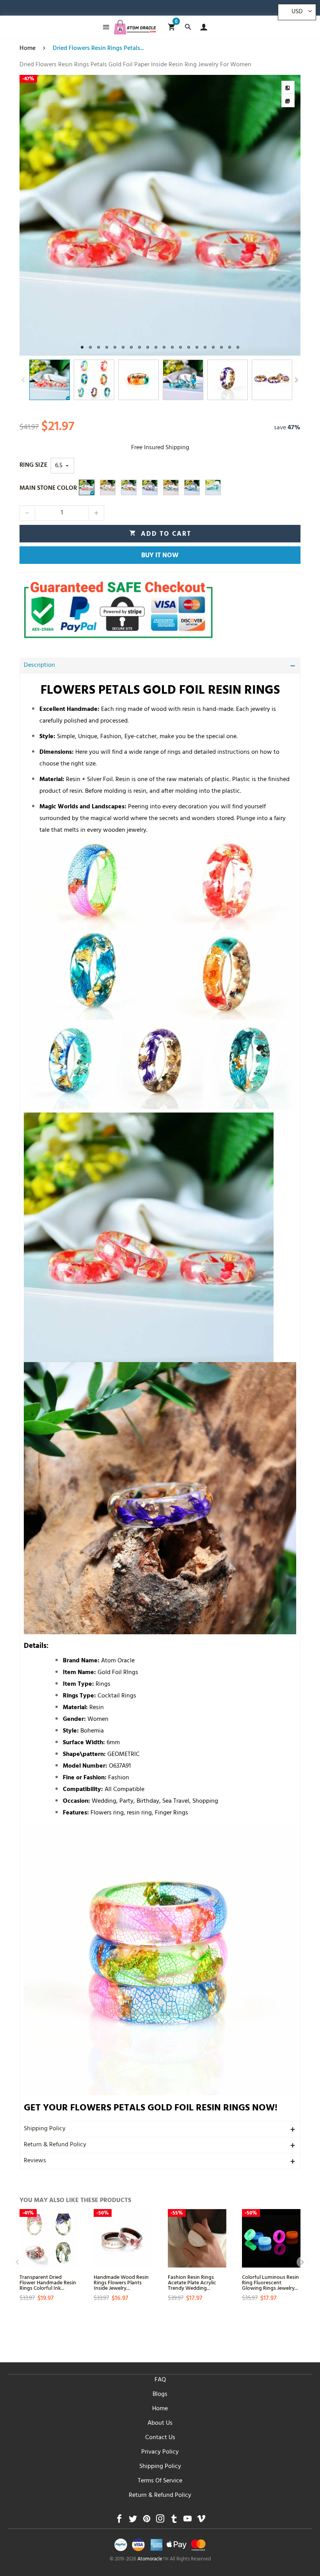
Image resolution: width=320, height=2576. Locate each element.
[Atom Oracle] (135, 27)
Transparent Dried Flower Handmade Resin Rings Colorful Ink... (48, 2282)
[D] (129, 487)
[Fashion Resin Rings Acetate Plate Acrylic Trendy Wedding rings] (197, 2238)
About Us (160, 2424)
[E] (192, 487)
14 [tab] (189, 347)
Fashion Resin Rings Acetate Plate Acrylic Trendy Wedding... (192, 2282)
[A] (108, 487)
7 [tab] (131, 347)
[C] (150, 487)
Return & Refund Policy (55, 2145)
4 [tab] (107, 347)
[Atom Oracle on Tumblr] (174, 2521)
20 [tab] (238, 347)
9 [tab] (148, 347)
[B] (87, 487)
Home (160, 2409)
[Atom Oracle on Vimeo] (201, 2521)
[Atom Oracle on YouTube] (188, 2521)
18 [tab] (221, 347)
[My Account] (202, 27)
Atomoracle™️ (153, 2560)
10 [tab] (156, 347)
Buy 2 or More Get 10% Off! (146, 10)
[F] (171, 487)
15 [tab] (197, 347)
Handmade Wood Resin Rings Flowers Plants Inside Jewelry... (121, 2282)
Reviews (35, 2161)
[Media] (288, 101)
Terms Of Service (160, 2481)
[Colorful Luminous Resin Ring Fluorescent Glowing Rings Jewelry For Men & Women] (271, 2238)
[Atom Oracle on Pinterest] (147, 2521)
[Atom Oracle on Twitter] (133, 2521)
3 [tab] (99, 347)
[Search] (188, 27)
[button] (23, 380)
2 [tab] (90, 347)
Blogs (160, 2395)
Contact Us (160, 2438)
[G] (213, 487)
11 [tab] (164, 347)
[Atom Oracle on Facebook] (119, 2521)
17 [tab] (213, 347)
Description (39, 666)
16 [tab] (205, 347)
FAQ (160, 2380)
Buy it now (160, 556)
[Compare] (288, 87)
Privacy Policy (160, 2452)
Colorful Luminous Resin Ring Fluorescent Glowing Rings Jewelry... (270, 2282)
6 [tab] (123, 347)
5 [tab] (115, 347)
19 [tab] (230, 347)
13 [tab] (180, 347)
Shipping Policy (45, 2129)
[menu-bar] (104, 27)
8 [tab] (140, 347)
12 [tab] (172, 347)
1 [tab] (82, 347)
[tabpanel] (160, 215)
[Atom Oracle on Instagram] (160, 2521)
